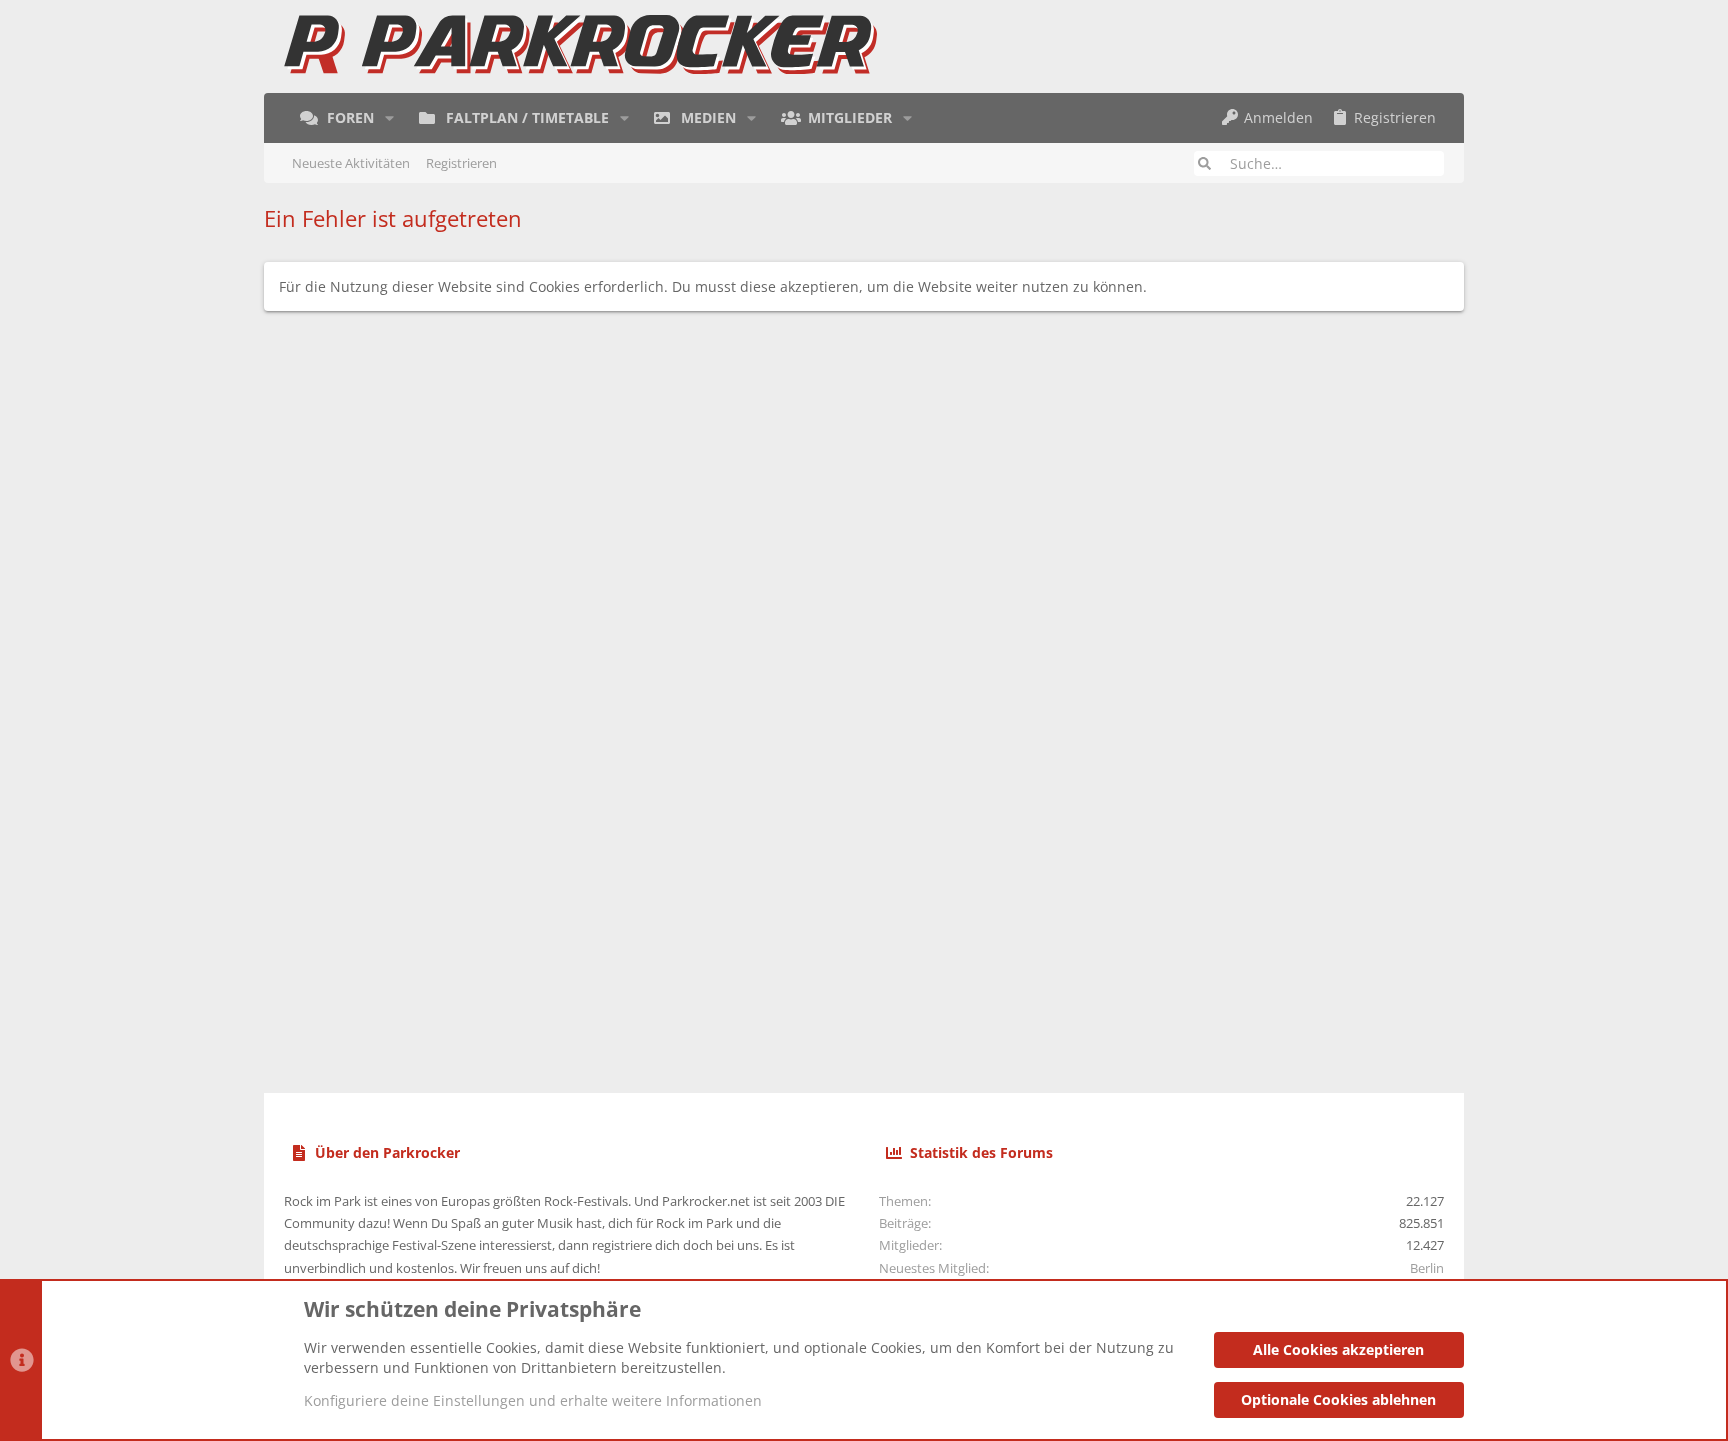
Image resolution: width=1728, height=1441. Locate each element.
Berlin (1427, 1268)
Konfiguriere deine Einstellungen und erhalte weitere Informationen (533, 1400)
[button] (389, 118)
